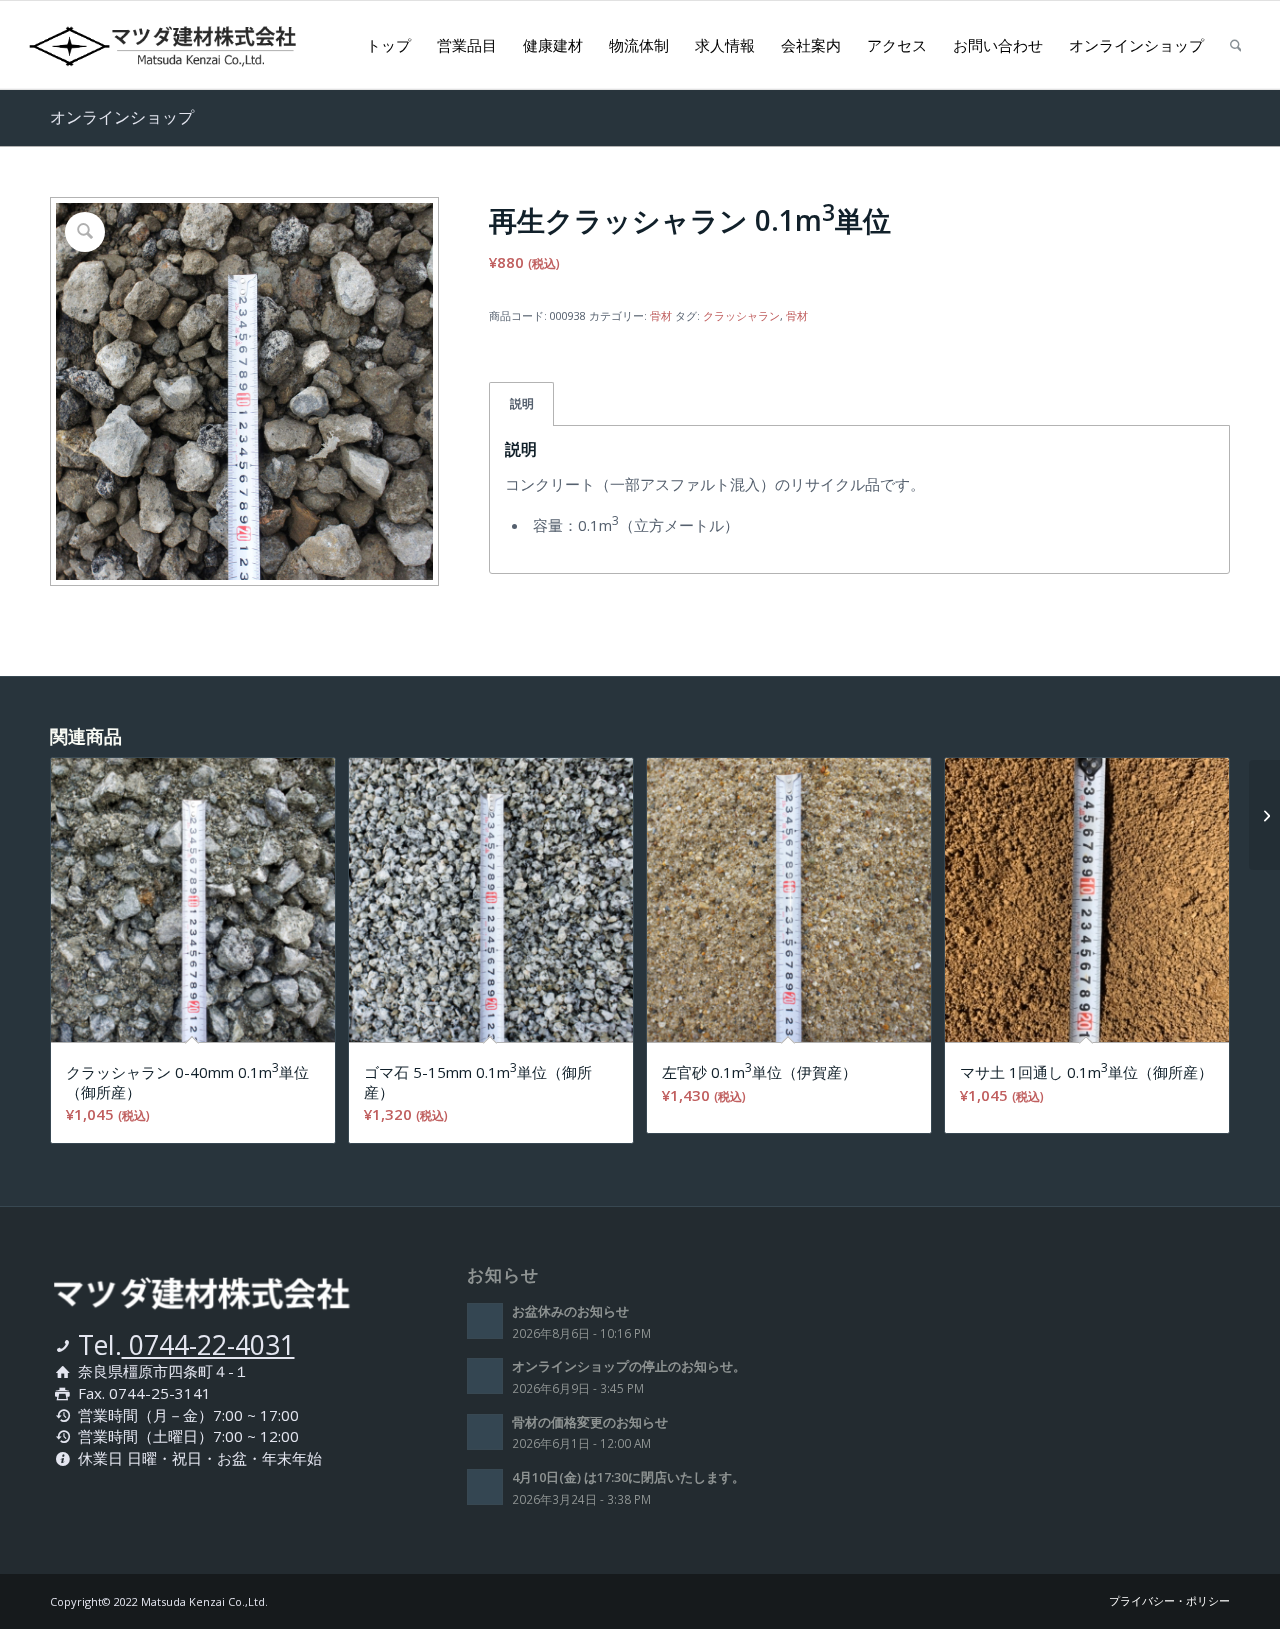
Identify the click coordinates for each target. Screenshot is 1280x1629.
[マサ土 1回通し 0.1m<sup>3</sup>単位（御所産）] (1264, 815)
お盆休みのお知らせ (570, 1311)
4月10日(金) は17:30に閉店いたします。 (628, 1477)
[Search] (1236, 45)
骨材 (661, 315)
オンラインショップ (122, 117)
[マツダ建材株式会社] (198, 45)
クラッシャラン (741, 315)
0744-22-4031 (208, 1345)
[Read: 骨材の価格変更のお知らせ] (485, 1432)
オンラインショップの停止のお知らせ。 (629, 1366)
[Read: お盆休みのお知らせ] (485, 1321)
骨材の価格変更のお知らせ (590, 1422)
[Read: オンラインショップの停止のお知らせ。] (485, 1376)
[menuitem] (388, 45)
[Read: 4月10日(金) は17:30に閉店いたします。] (485, 1487)
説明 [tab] (522, 403)
